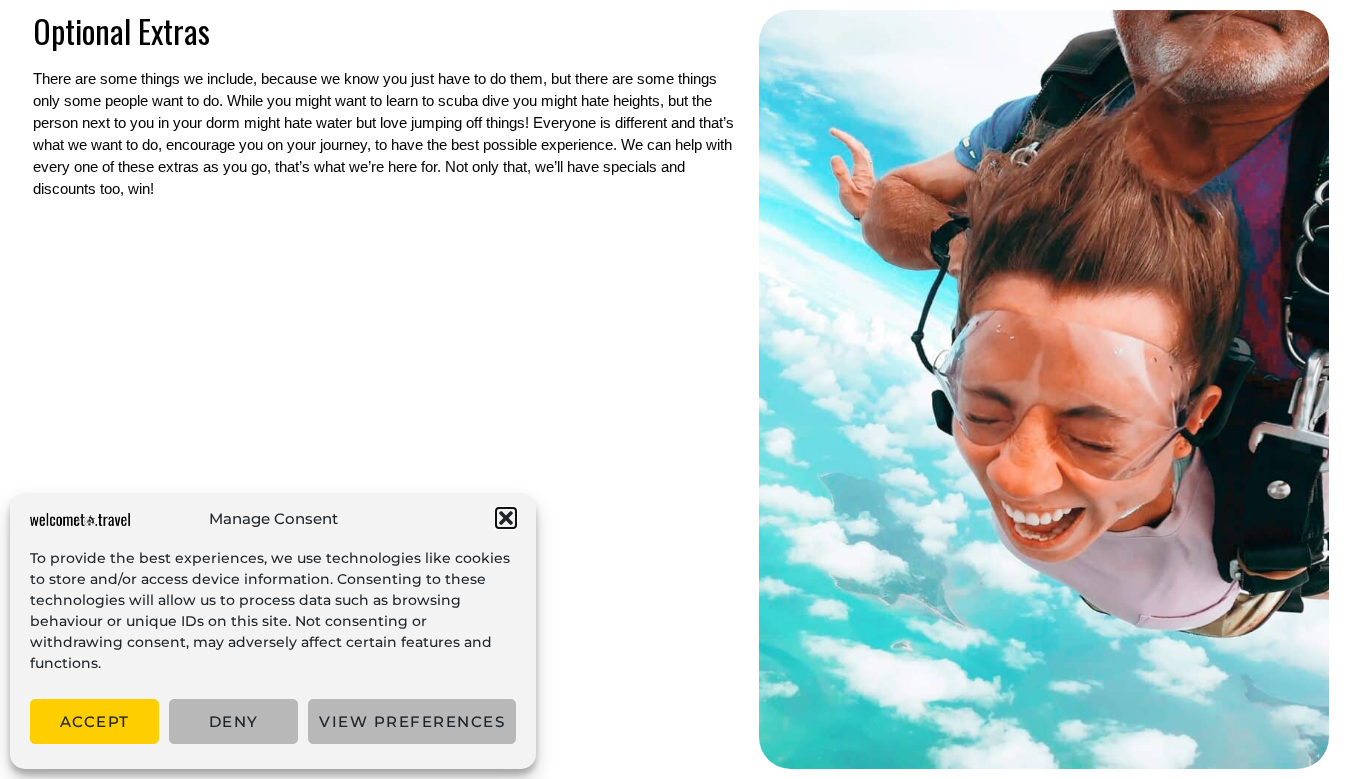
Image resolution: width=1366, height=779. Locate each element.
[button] (506, 518)
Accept (95, 721)
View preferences (412, 721)
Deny (234, 721)
